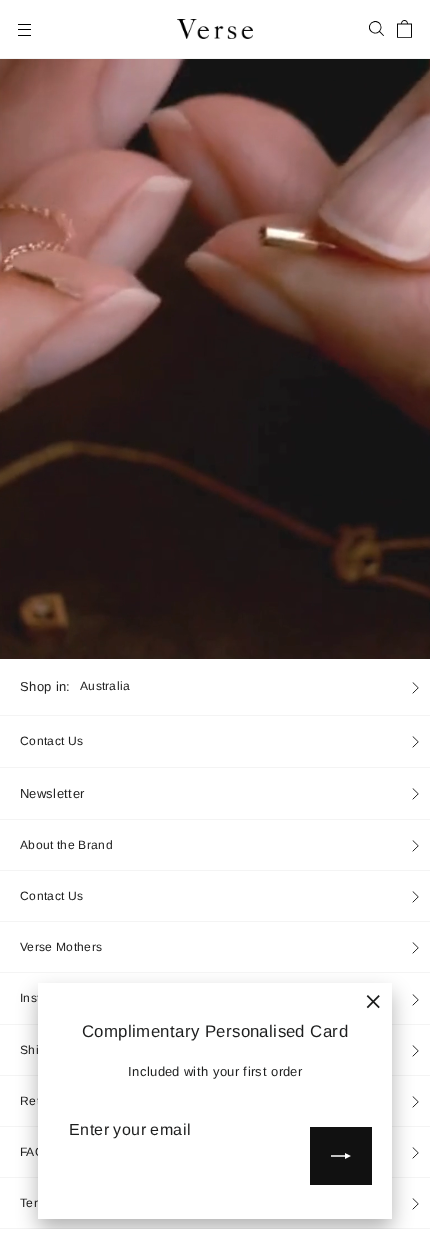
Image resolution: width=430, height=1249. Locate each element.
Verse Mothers (61, 947)
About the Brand (66, 845)
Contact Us (51, 741)
